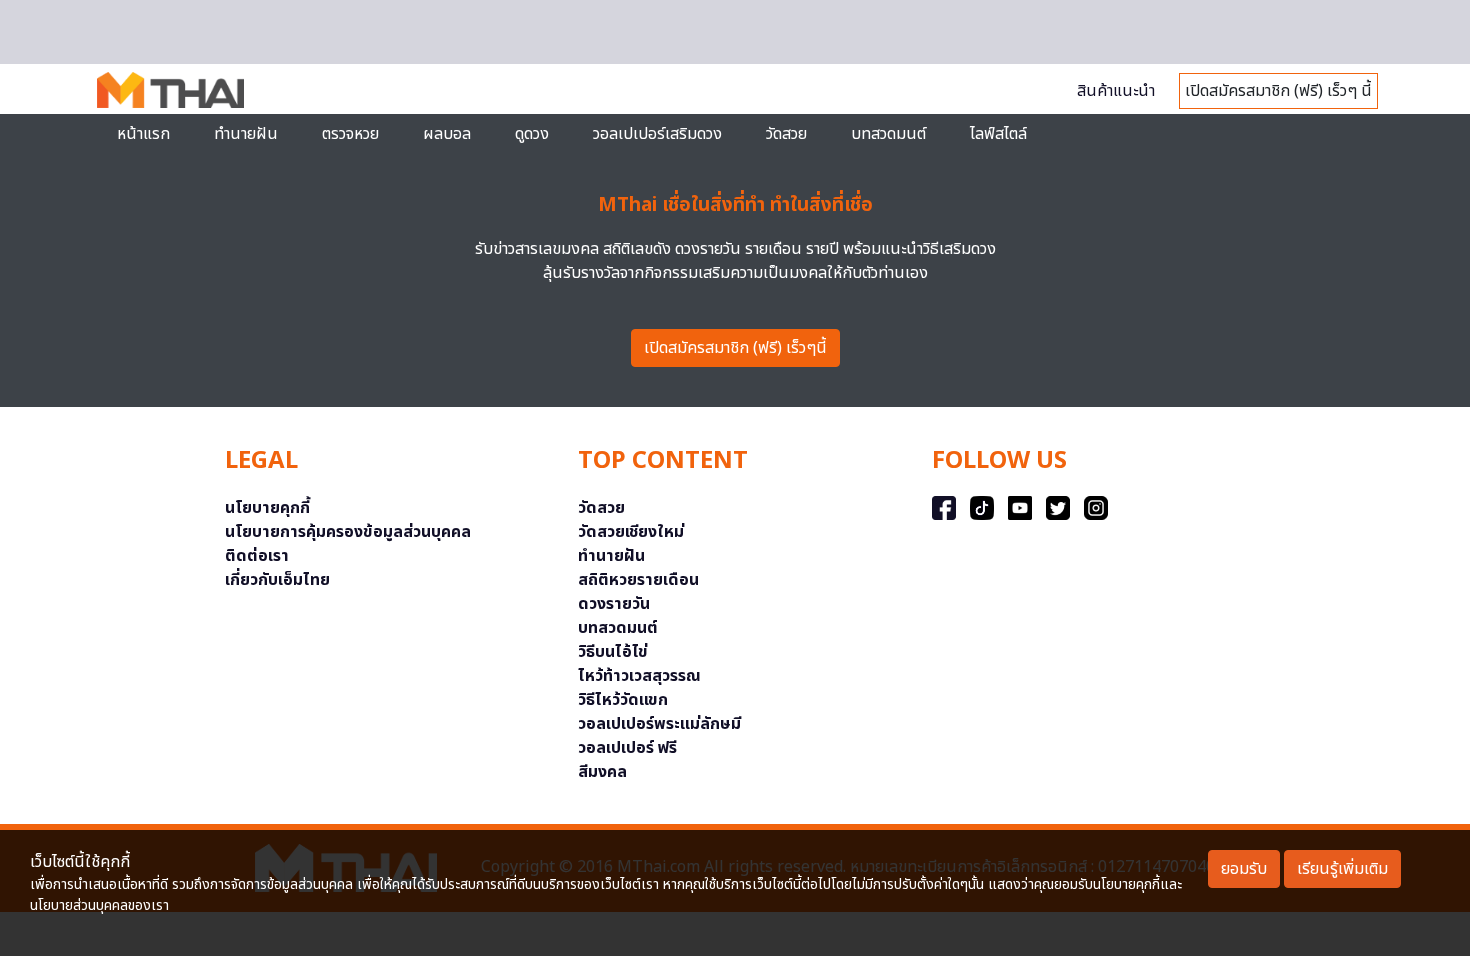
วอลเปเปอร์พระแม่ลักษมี (659, 724)
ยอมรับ (1244, 869)
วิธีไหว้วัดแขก (623, 700)
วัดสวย (786, 134)
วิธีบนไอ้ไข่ (613, 652)
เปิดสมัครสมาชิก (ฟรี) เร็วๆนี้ (735, 348)
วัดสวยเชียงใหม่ (631, 532)
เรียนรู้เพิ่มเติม (1342, 869)
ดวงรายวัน (614, 604)
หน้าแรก (143, 134)
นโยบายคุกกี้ (267, 508)
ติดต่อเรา (257, 556)
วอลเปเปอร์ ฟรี (627, 748)
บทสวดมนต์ (888, 134)
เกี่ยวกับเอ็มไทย (277, 580)
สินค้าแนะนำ (1116, 91)
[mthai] (170, 89)
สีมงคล (602, 772)
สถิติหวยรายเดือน (638, 580)
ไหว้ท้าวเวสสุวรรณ (639, 676)
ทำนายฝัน (246, 134)
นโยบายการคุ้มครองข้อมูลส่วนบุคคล (348, 532)
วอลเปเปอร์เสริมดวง (657, 134)
